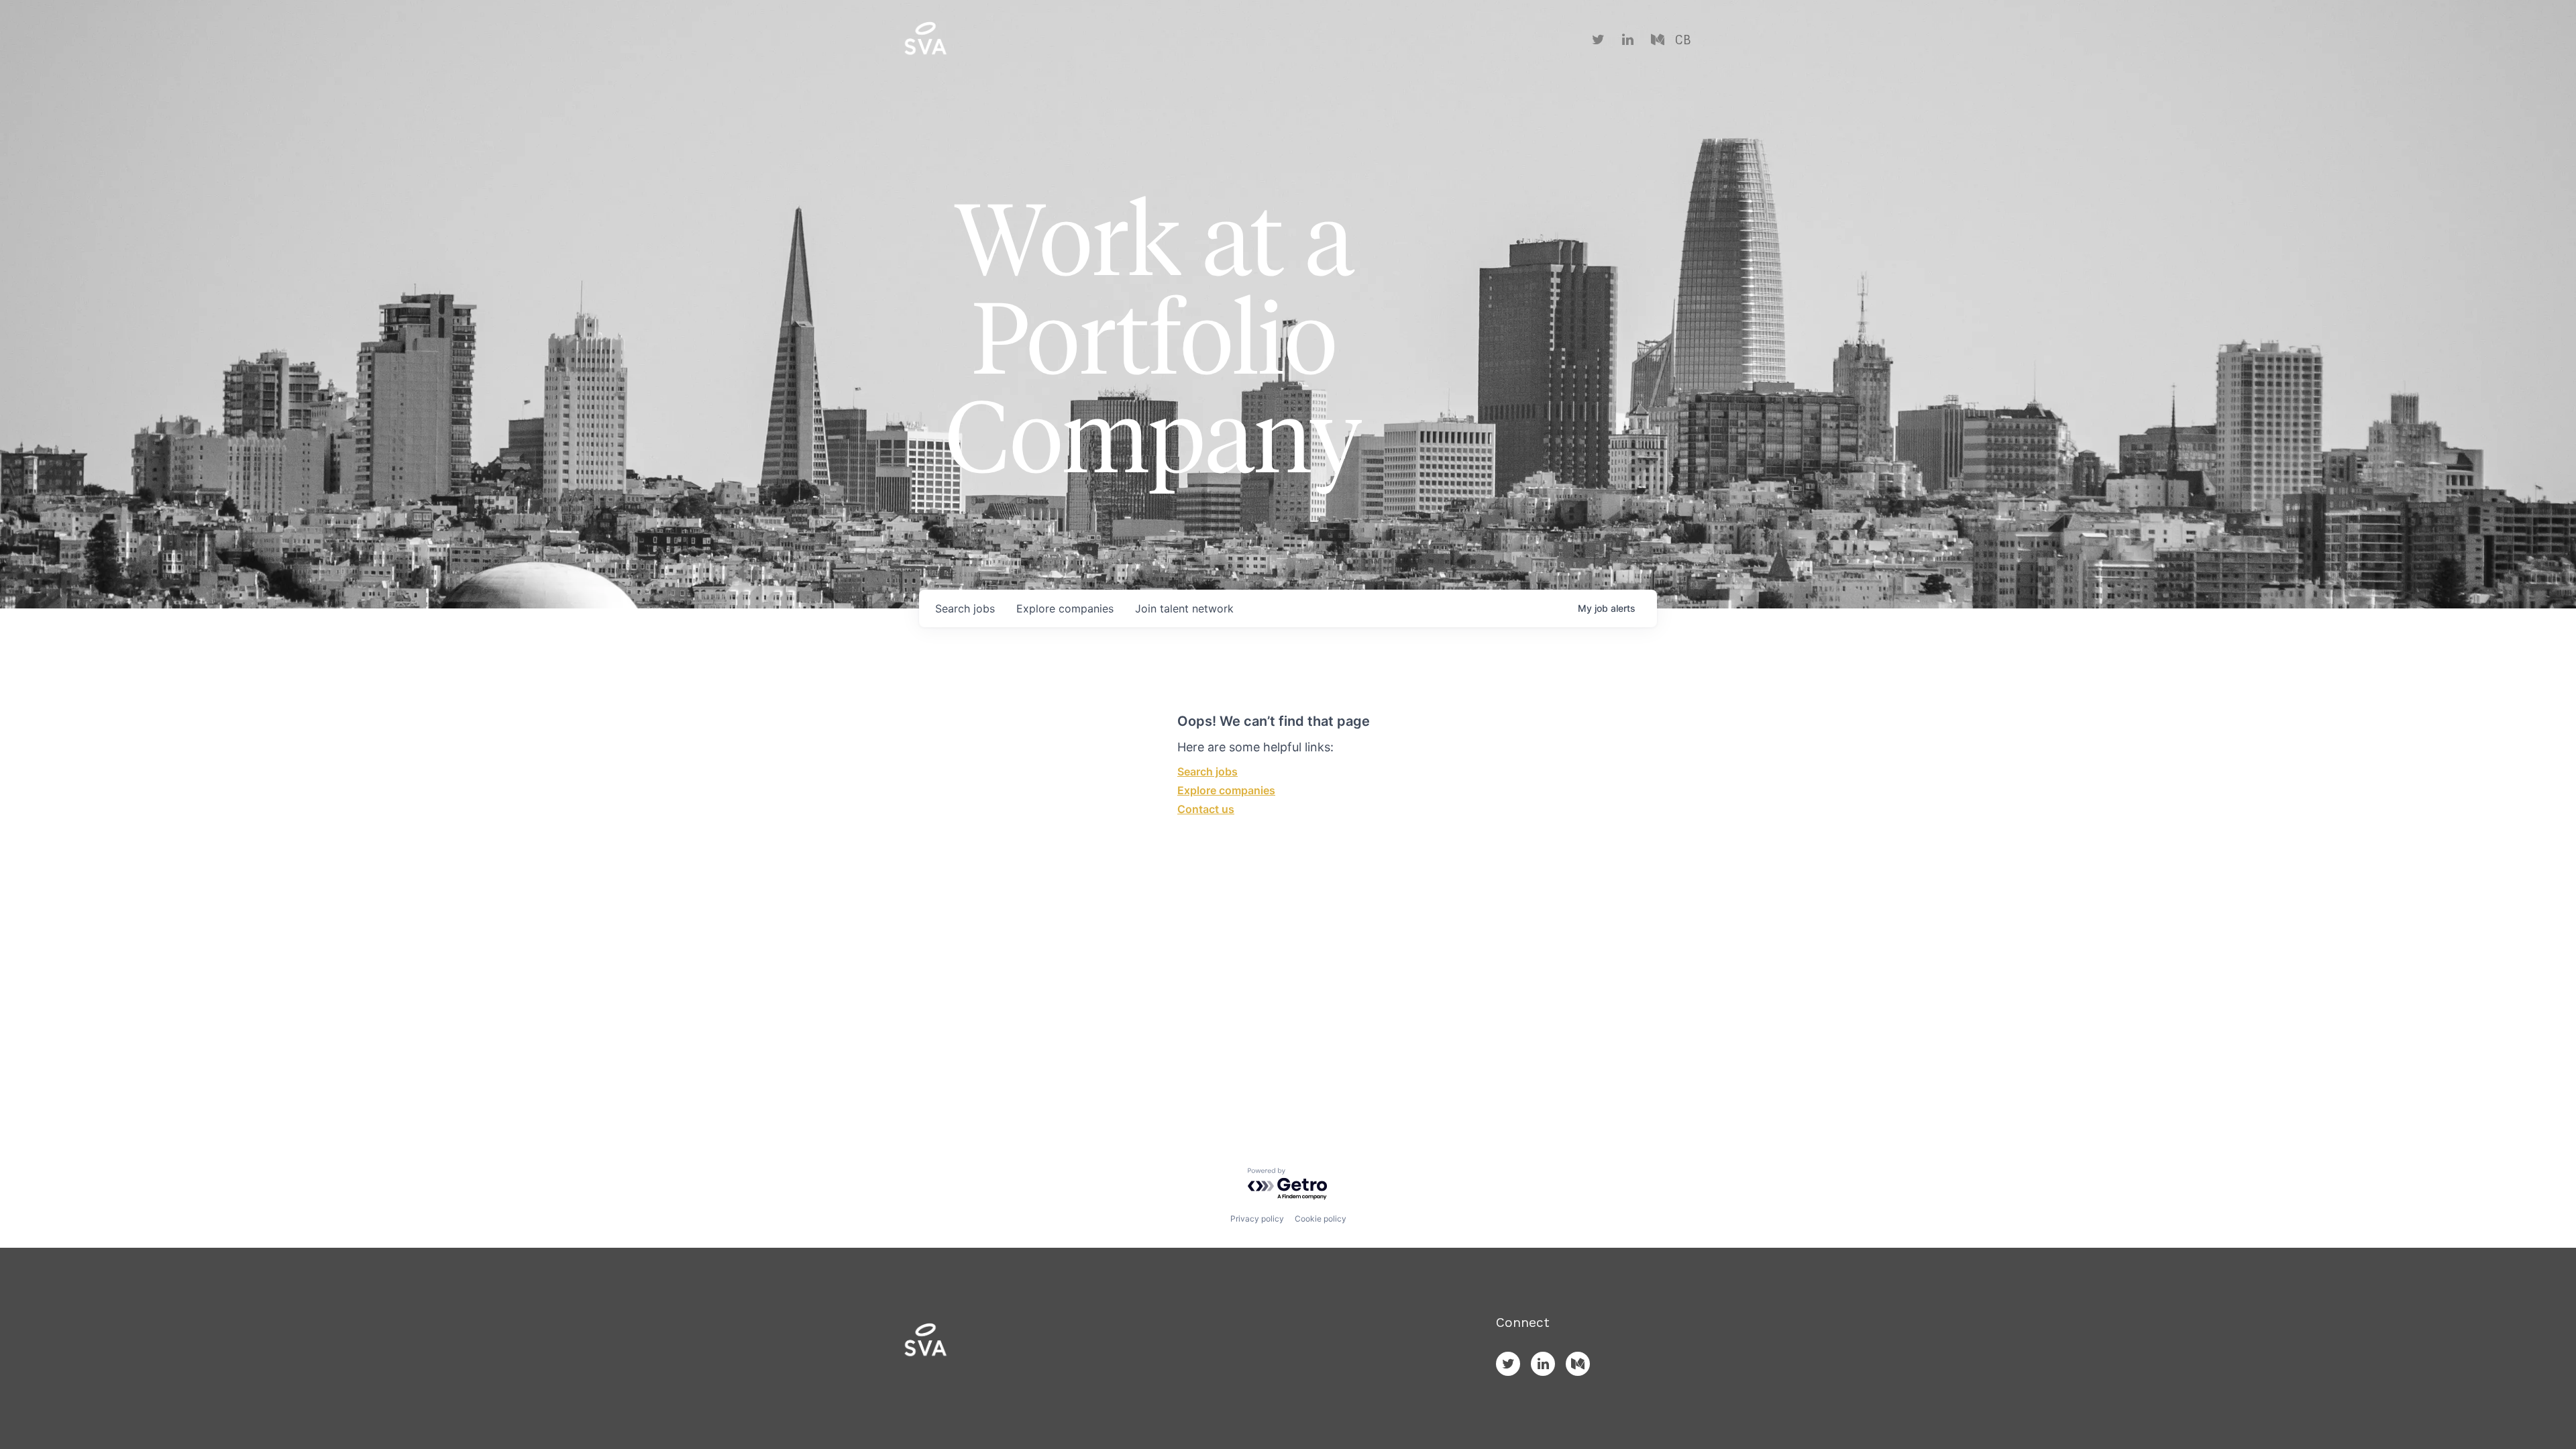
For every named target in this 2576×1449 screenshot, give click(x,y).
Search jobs (1207, 771)
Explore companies (1226, 790)
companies (1065, 608)
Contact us (1206, 809)
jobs (965, 608)
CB (1683, 40)
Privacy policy (1257, 1219)
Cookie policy (1321, 1219)
